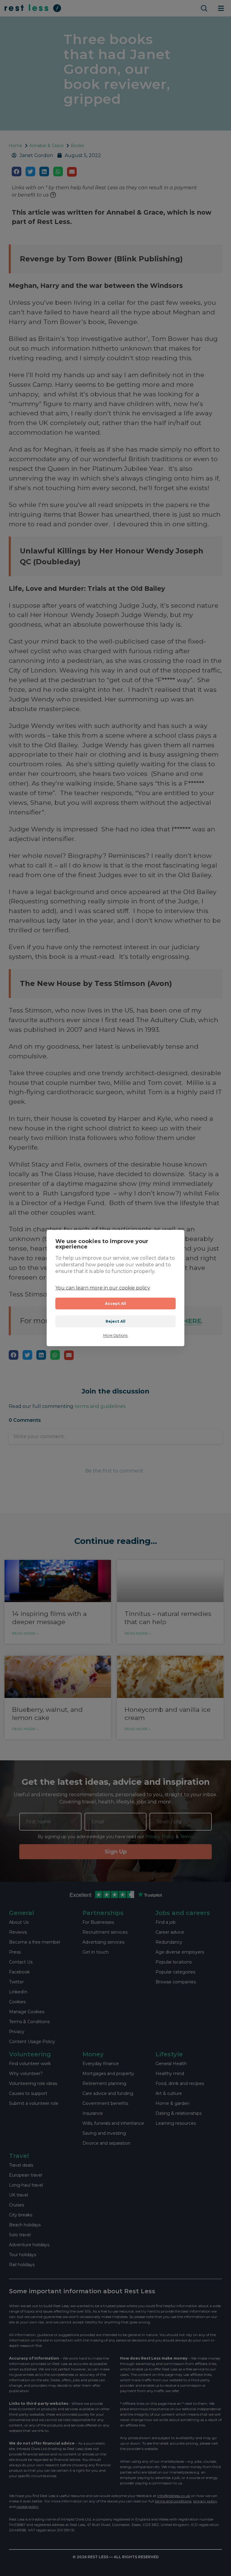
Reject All (116, 1321)
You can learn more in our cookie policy (103, 1288)
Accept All (116, 1304)
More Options (115, 1335)
